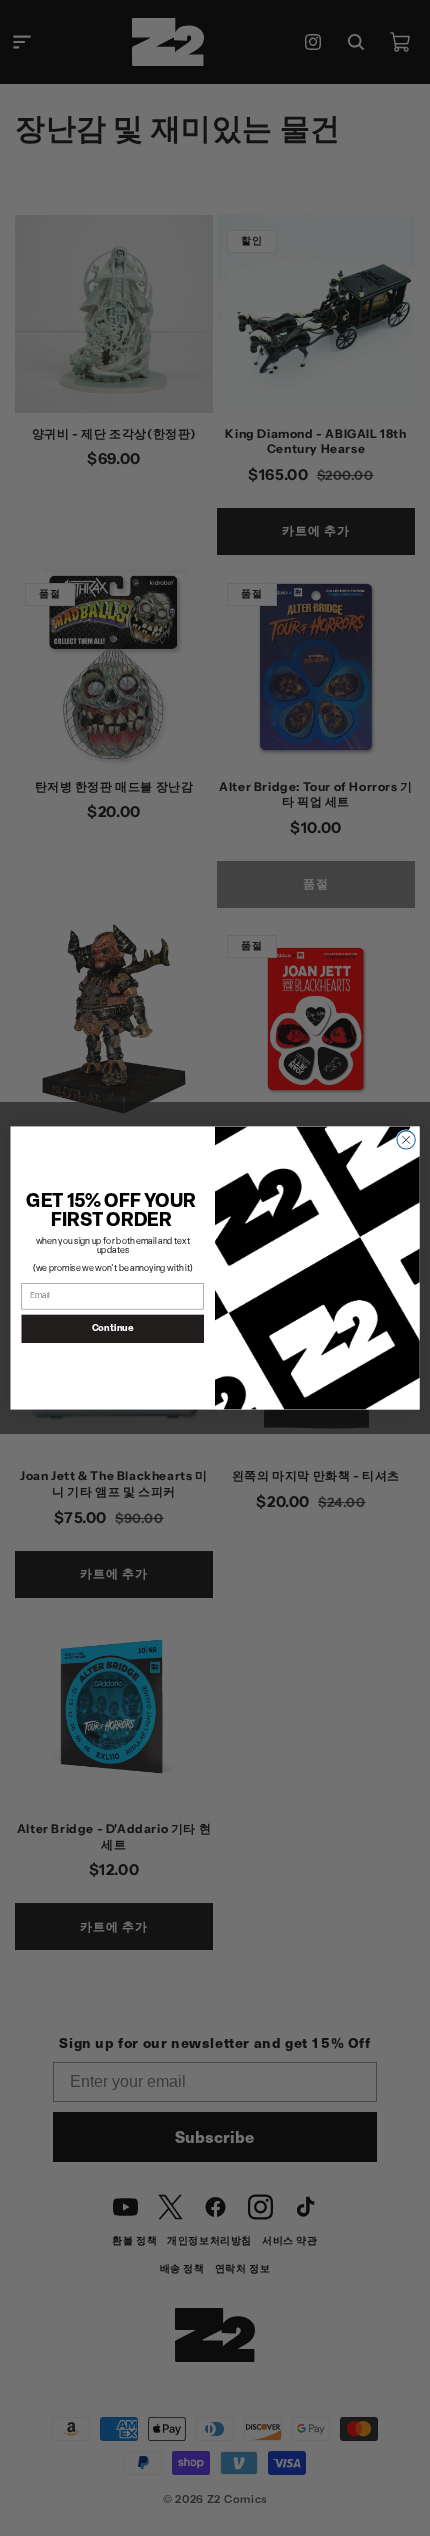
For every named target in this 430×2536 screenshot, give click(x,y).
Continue (113, 1328)
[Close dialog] (406, 1140)
